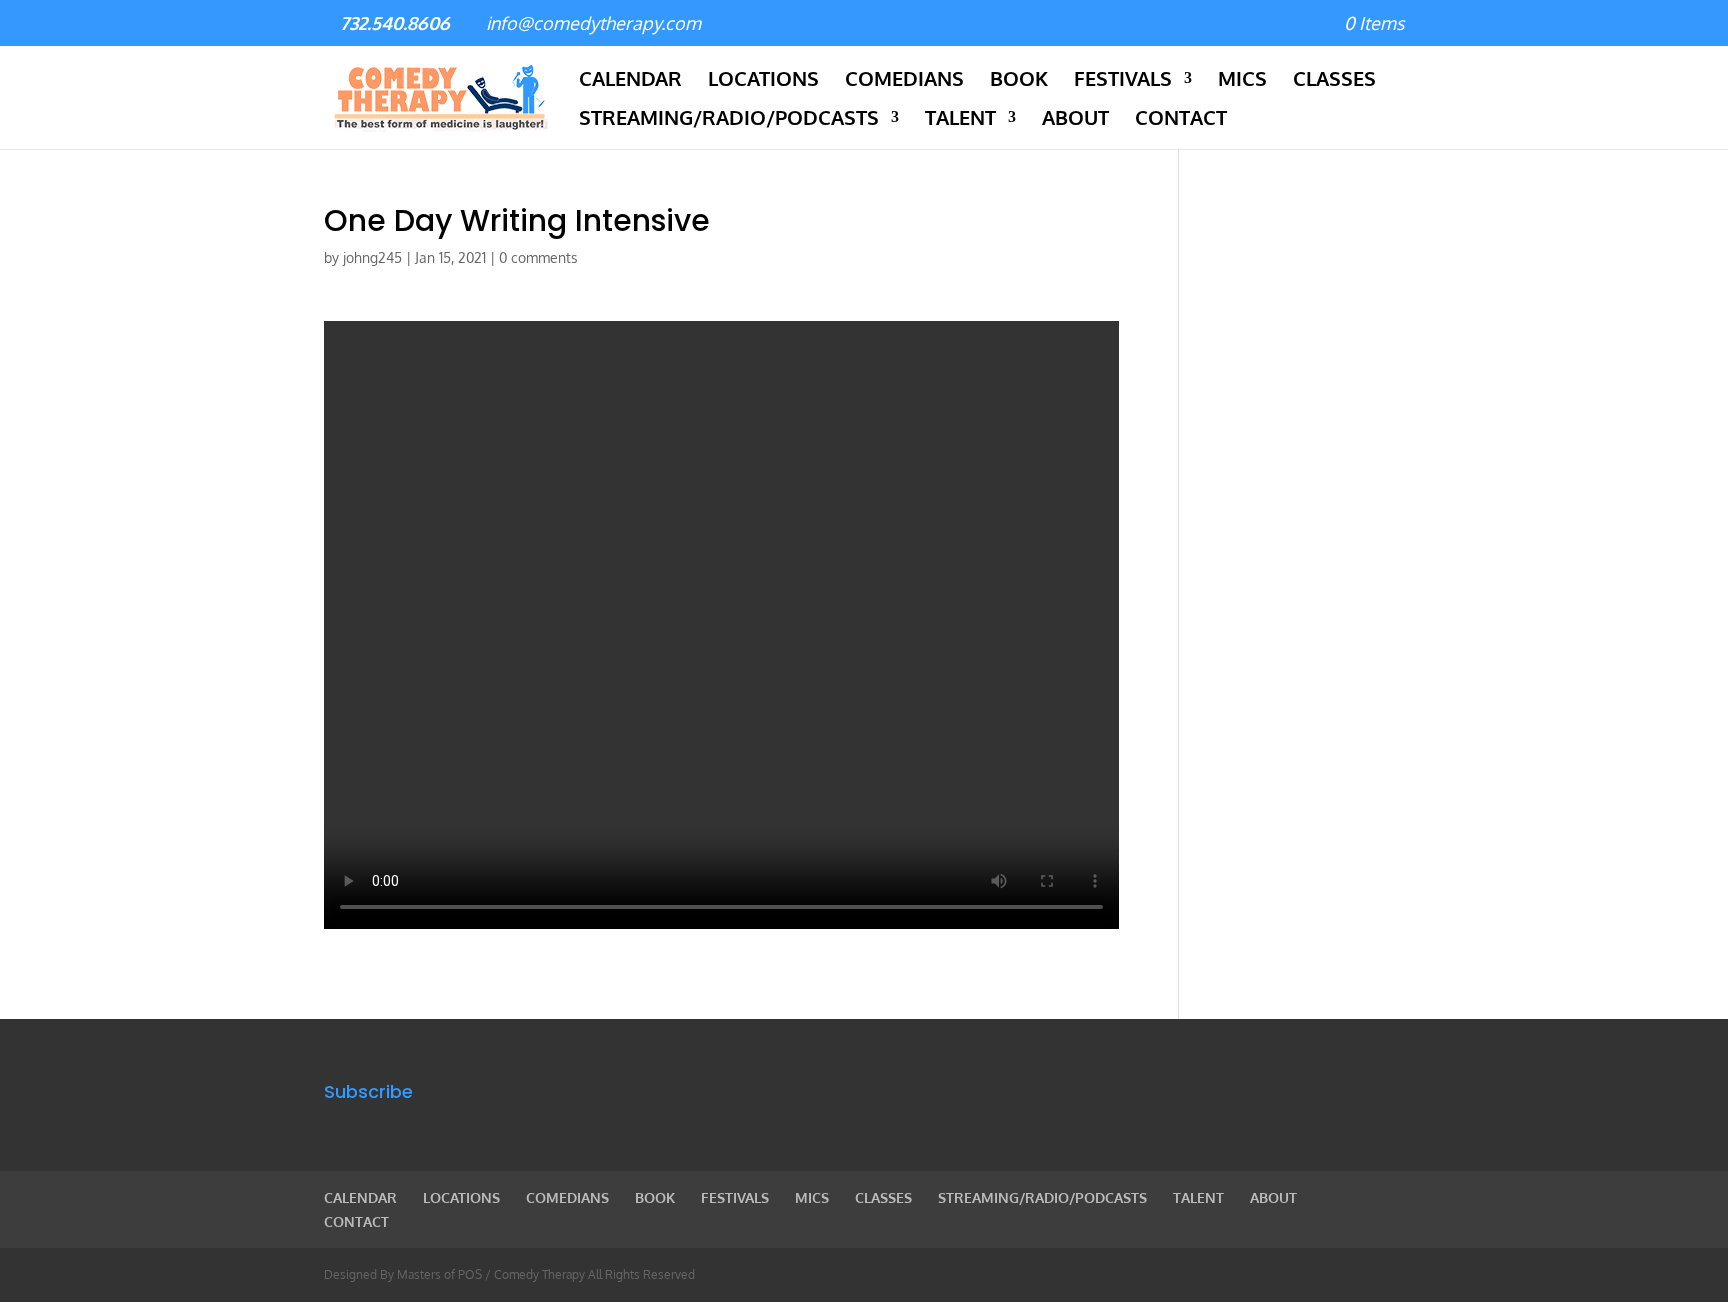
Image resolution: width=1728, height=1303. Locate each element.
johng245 (372, 257)
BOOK (1019, 81)
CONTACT (1181, 120)
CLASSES (1334, 81)
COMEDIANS (904, 81)
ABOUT (1075, 120)
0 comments (538, 257)
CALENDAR (630, 81)
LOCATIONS (763, 81)
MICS (1242, 81)
